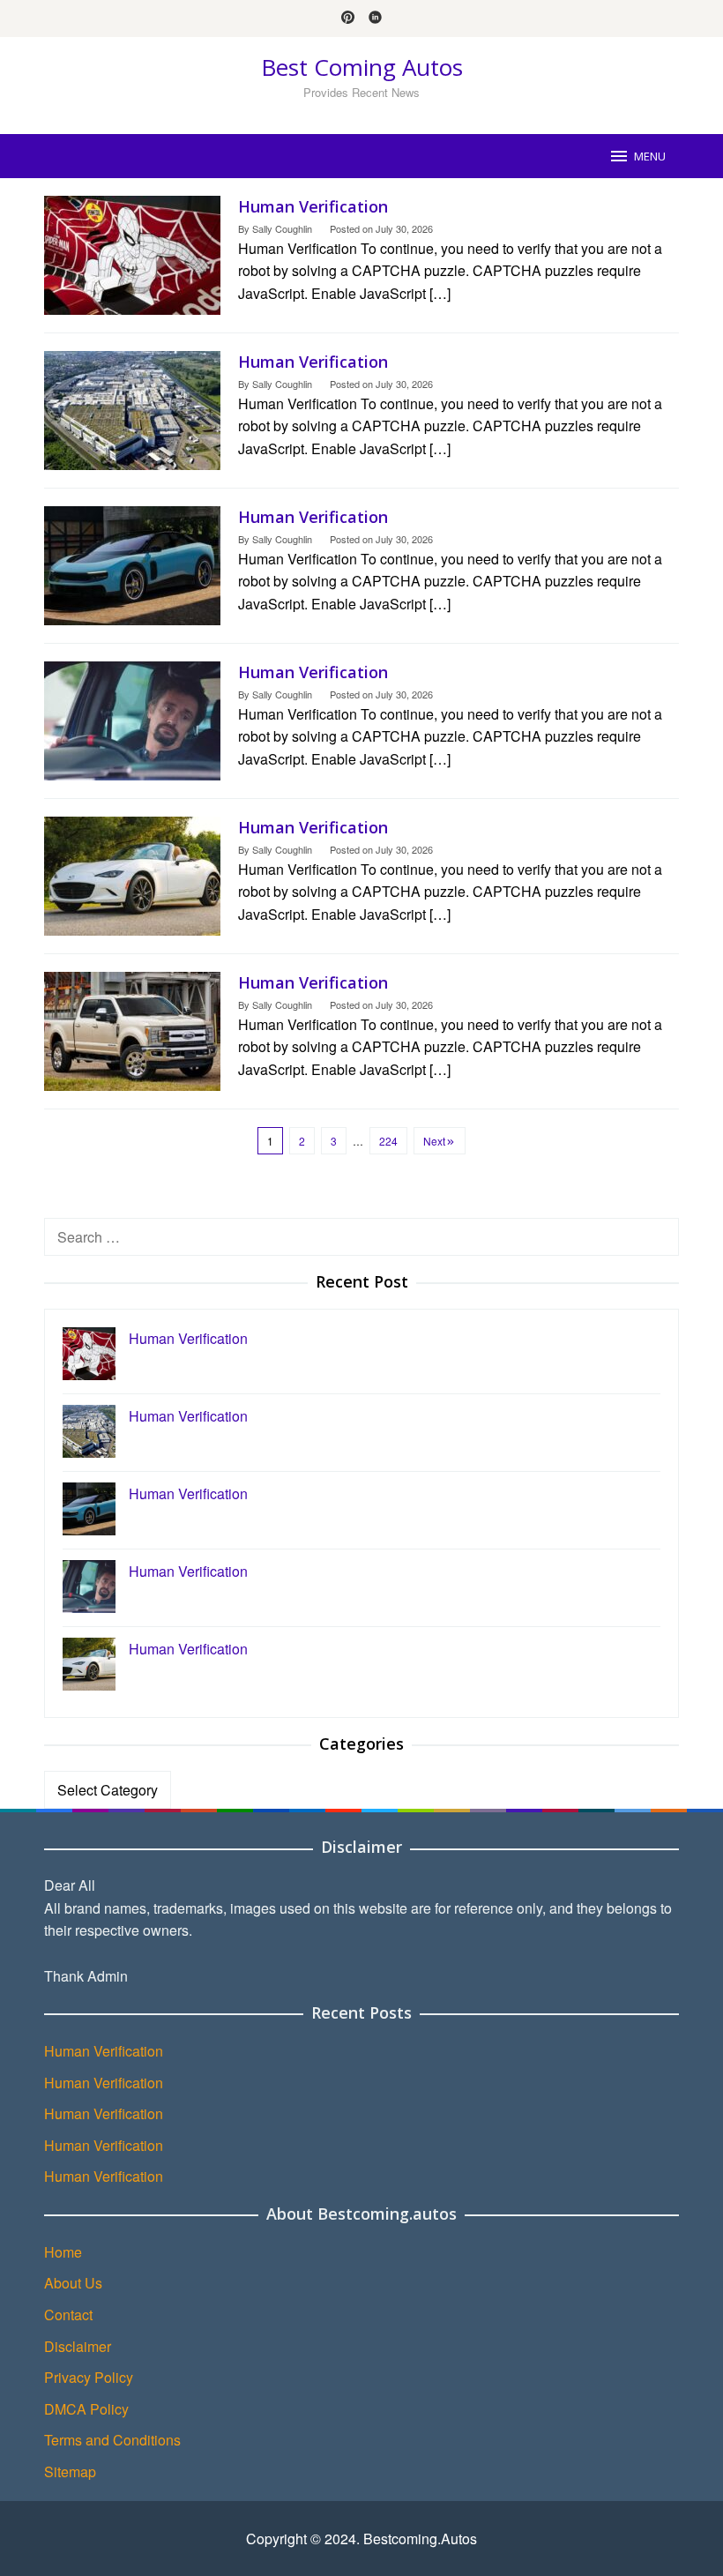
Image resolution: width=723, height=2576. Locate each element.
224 (388, 1141)
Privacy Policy (89, 2377)
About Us (73, 2283)
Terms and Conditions (112, 2440)
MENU (650, 156)
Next (434, 1141)
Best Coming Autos (362, 67)
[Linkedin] (375, 19)
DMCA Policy (86, 2409)
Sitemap (70, 2471)
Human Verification (313, 206)
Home (63, 2252)
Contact (68, 2315)
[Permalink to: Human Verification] (132, 254)
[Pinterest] (348, 19)
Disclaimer (78, 2346)
